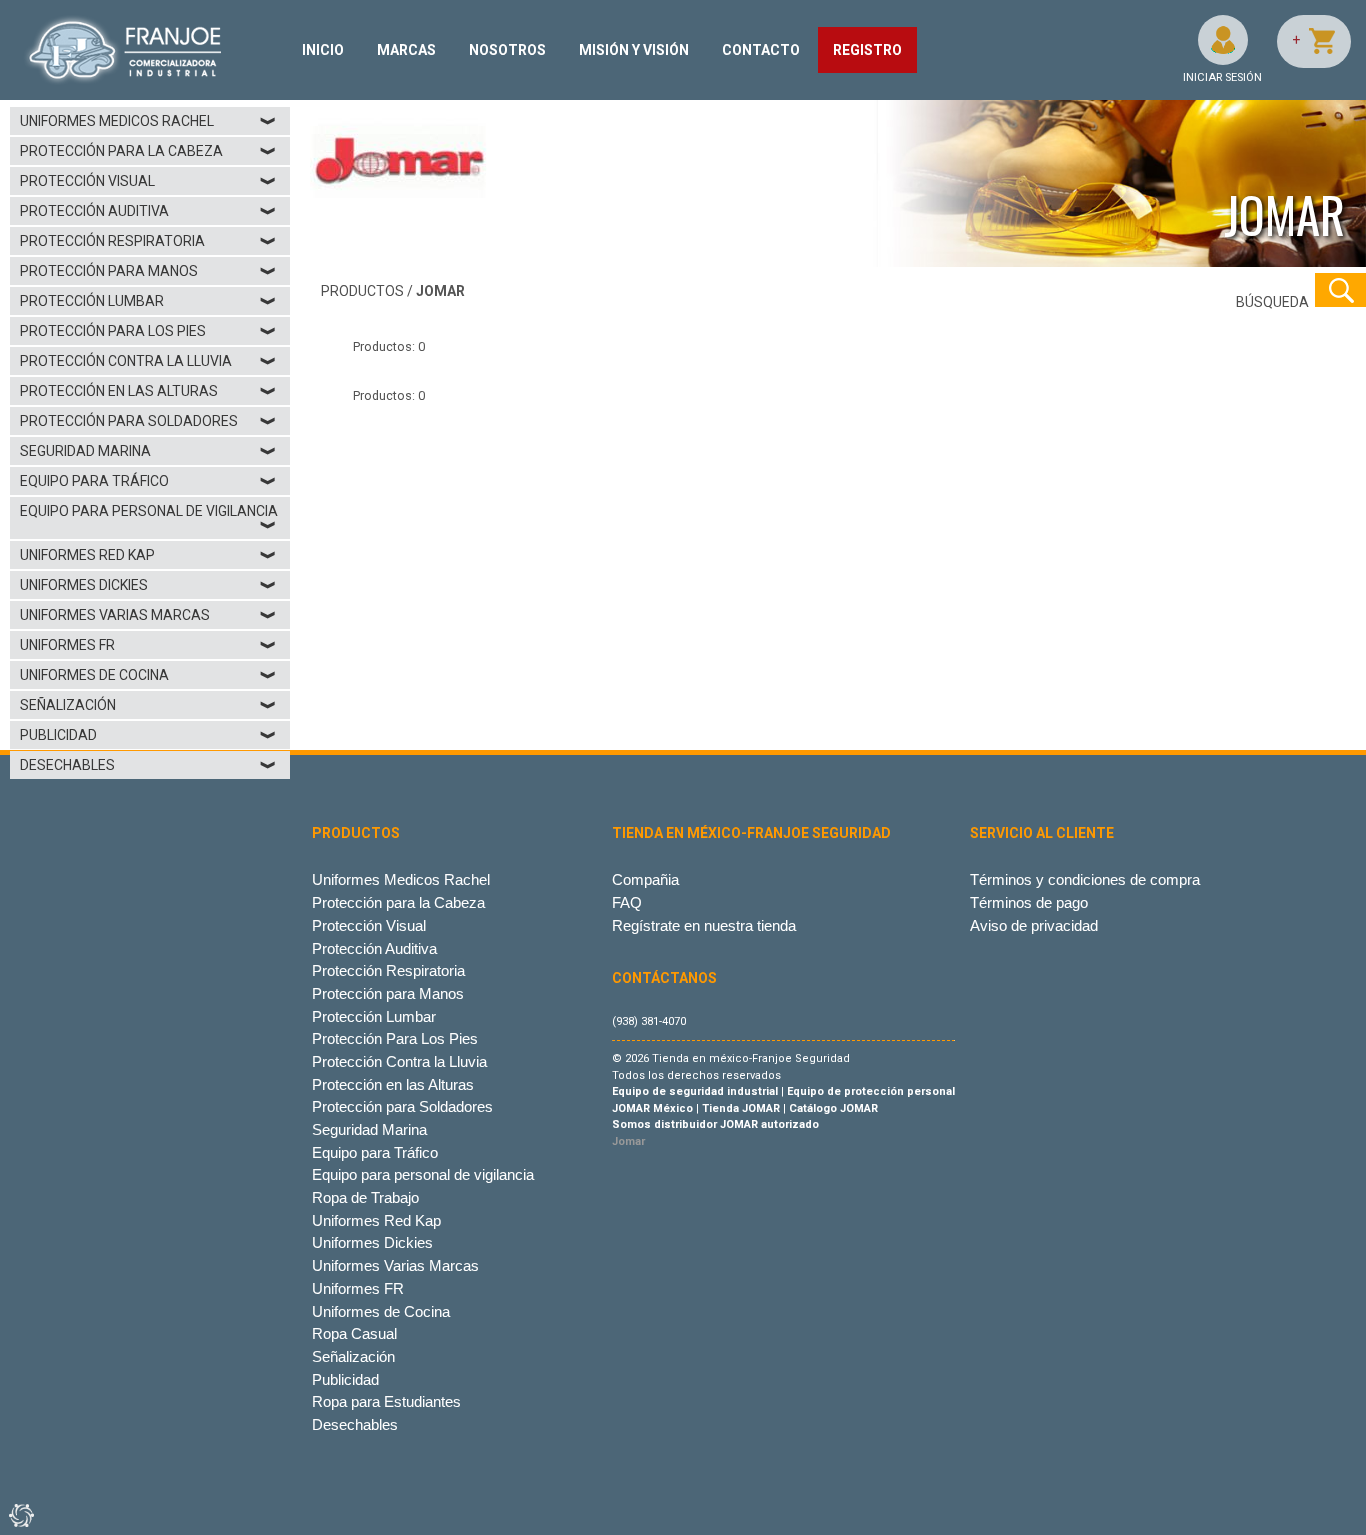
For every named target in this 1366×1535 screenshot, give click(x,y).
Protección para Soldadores (148, 421)
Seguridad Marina (148, 451)
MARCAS (406, 50)
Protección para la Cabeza (148, 151)
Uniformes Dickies (148, 585)
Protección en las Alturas (148, 391)
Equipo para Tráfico (148, 481)
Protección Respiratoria (148, 241)
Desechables (148, 765)
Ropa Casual (354, 1333)
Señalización (148, 705)
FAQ (627, 902)
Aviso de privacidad (1034, 925)
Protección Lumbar (148, 301)
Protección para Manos (148, 271)
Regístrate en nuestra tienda (704, 925)
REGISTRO (867, 50)
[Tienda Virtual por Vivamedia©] (20, 1515)
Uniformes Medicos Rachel (148, 121)
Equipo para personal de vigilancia (149, 518)
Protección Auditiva (148, 211)
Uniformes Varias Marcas (148, 615)
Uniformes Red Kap (148, 555)
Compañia (645, 879)
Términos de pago (1029, 902)
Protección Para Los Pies (148, 331)
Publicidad (148, 735)
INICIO (323, 50)
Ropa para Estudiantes (386, 1401)
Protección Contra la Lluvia (148, 361)
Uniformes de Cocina (148, 675)
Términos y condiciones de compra (1085, 879)
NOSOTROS (507, 50)
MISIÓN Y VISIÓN (634, 50)
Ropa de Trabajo (365, 1197)
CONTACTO (761, 50)
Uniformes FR (148, 645)
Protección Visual (148, 181)
